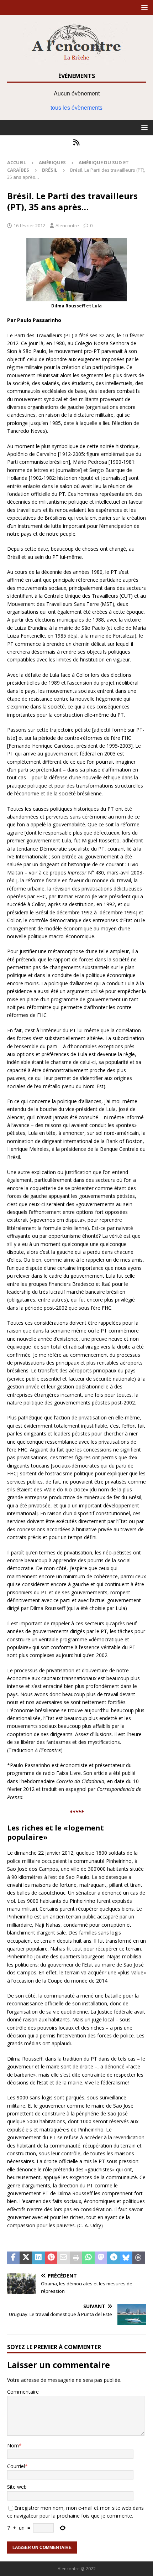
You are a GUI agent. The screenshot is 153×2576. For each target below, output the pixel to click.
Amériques (52, 162)
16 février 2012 (29, 225)
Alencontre (67, 225)
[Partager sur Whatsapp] (88, 2258)
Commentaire (23, 2392)
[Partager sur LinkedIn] (38, 2258)
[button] (143, 7)
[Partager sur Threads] (139, 2258)
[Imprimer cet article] (76, 2258)
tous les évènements (76, 107)
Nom (13, 2445)
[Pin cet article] (51, 2258)
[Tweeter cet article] (26, 2258)
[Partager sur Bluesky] (126, 2258)
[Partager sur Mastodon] (101, 2258)
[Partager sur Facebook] (13, 2258)
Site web (17, 2487)
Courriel (16, 2466)
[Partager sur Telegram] (113, 2258)
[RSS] (77, 142)
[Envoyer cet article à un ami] (64, 2258)
